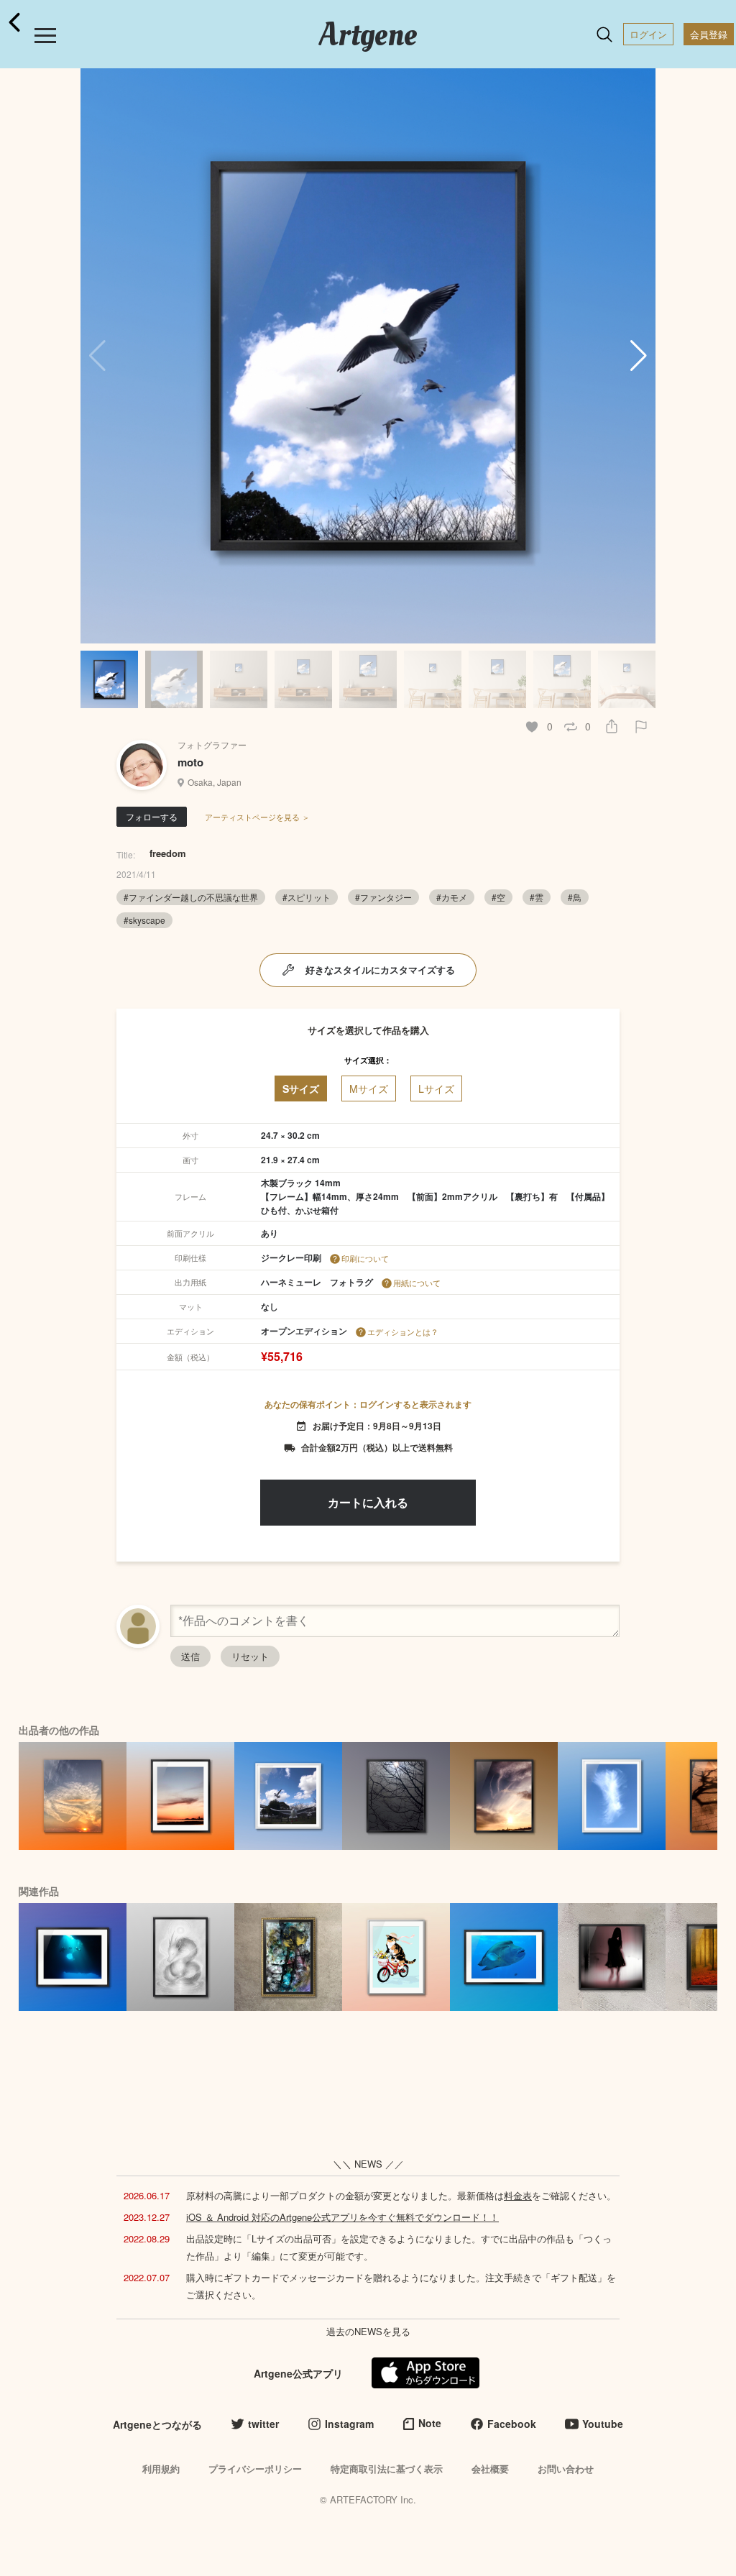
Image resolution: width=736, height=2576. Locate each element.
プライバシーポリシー (255, 2469)
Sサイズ (301, 1088)
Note (430, 2423)
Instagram (349, 2424)
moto (190, 762)
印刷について (365, 1258)
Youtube (603, 2424)
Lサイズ (436, 1088)
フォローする (152, 816)
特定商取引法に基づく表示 (387, 2469)
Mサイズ (369, 1088)
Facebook (512, 2424)
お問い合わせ (566, 2469)
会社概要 (490, 2469)
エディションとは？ (403, 1331)
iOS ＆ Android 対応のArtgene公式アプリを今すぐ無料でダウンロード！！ (342, 2217)
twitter (263, 2424)
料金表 (518, 2195)
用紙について (417, 1283)
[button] (639, 356)
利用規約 (161, 2469)
